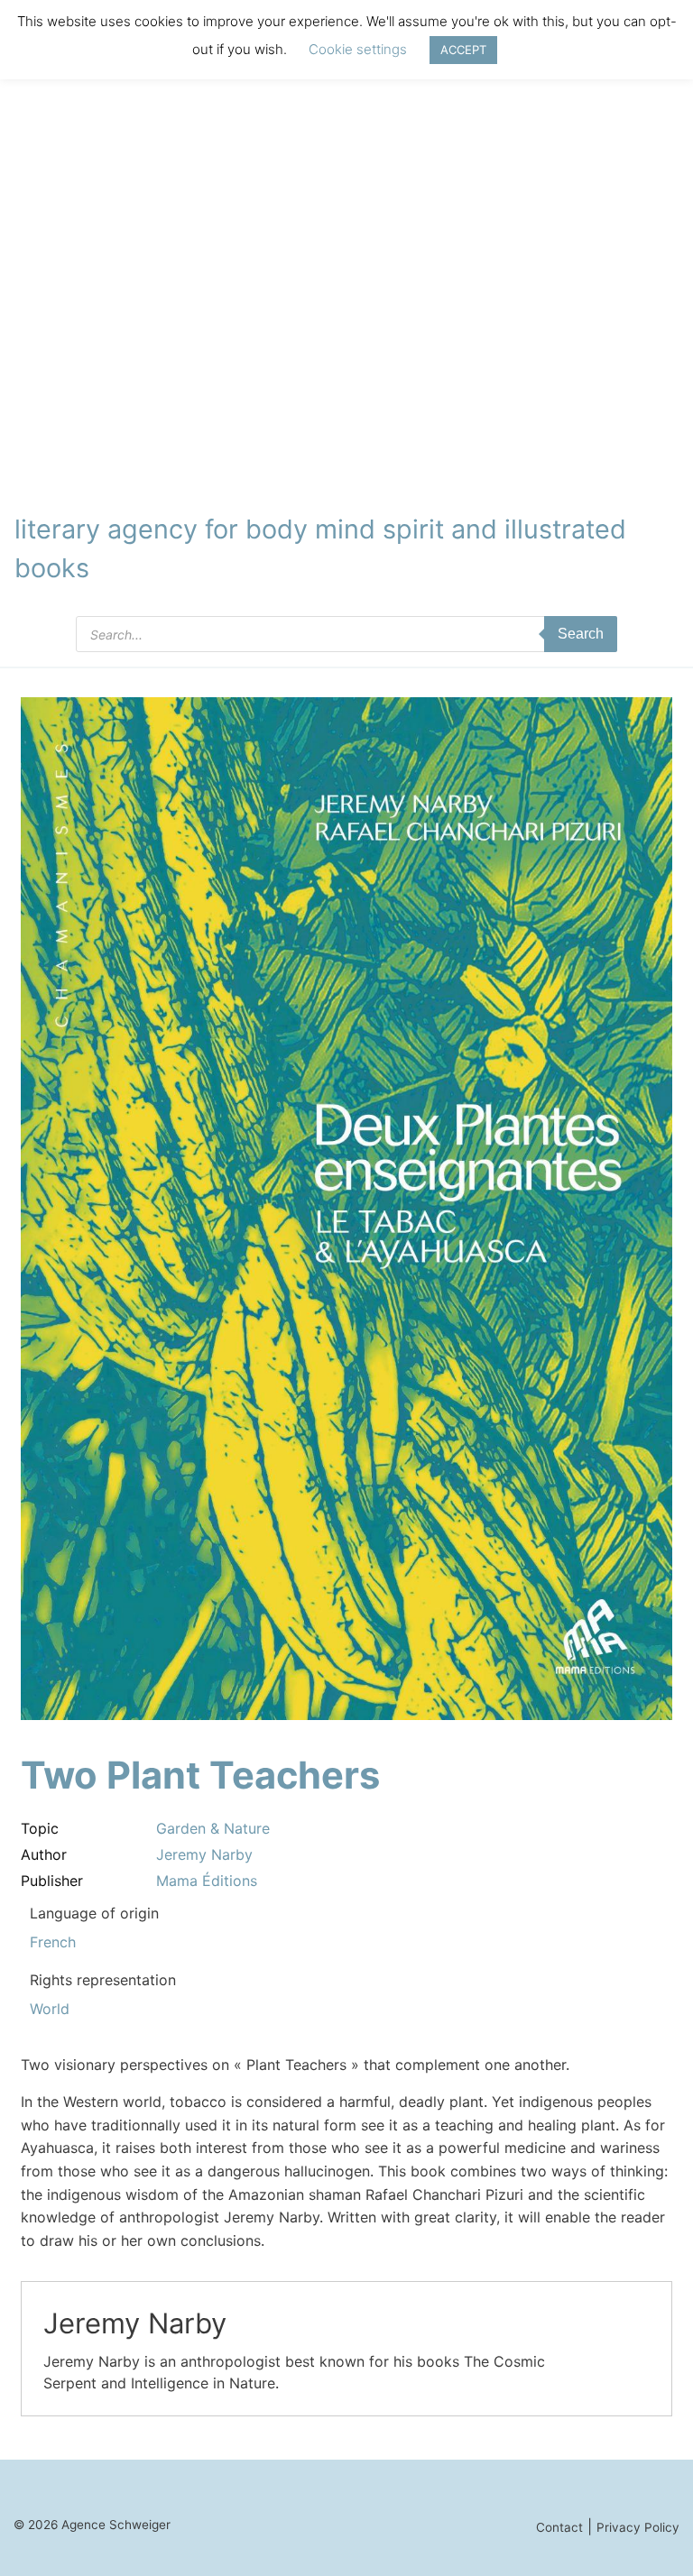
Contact (559, 2527)
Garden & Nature (213, 1828)
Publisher (52, 1881)
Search (581, 634)
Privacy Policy (638, 2527)
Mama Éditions (207, 1881)
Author (44, 1854)
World (50, 2009)
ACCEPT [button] (463, 50)
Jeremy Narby (204, 1854)
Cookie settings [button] (358, 49)
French (53, 1942)
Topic (40, 1828)
